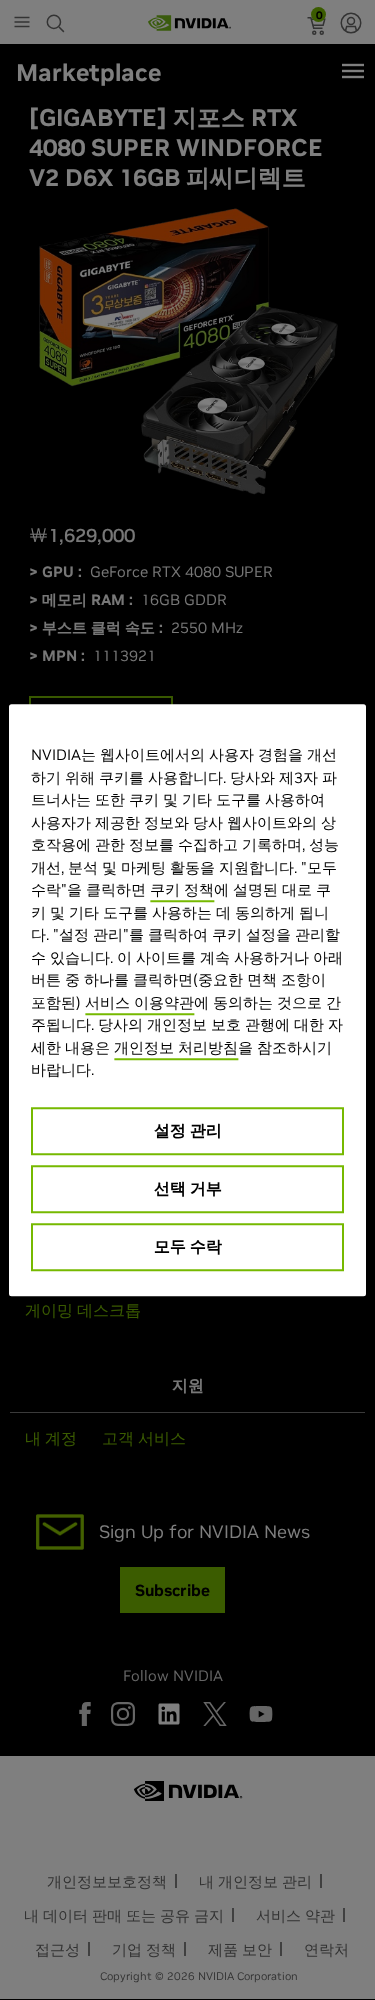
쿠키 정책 (182, 889)
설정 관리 (188, 1130)
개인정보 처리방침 (176, 1047)
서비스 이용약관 (139, 1002)
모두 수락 (188, 1246)
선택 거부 (188, 1188)
